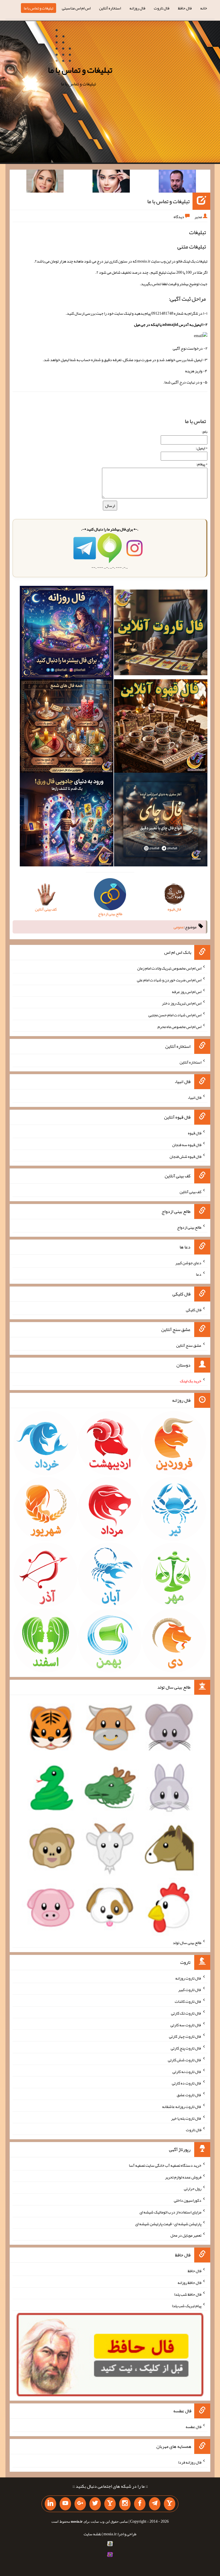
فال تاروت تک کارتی (186, 2013)
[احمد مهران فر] (177, 182)
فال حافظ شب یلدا (188, 2294)
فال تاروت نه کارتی (187, 2071)
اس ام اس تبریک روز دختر (182, 1003)
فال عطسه (194, 2427)
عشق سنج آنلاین (189, 1345)
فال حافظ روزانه (189, 2283)
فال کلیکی (194, 1310)
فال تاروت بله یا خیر (186, 2118)
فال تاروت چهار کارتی (185, 2036)
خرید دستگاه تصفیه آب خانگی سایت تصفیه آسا (165, 2165)
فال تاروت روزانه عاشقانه (182, 2107)
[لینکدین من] (50, 2504)
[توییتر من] (95, 2504)
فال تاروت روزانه (188, 1978)
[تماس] (110, 2504)
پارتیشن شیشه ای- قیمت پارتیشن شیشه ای (168, 2223)
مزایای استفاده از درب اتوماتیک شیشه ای (170, 2212)
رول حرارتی (193, 2189)
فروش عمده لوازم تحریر (183, 2177)
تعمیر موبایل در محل (186, 2235)
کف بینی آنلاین (190, 1192)
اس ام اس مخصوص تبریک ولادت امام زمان (169, 968)
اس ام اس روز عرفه (187, 991)
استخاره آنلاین (110, 8)
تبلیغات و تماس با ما (39, 8)
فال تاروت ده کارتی (187, 2083)
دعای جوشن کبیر (188, 1262)
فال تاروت (162, 8)
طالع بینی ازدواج (189, 1227)
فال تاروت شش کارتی (185, 2060)
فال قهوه (195, 1133)
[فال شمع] (66, 727)
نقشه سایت (93, 2534)
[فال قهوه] (161, 727)
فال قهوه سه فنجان (187, 1145)
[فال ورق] (66, 821)
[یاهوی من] (170, 2504)
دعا (199, 1274)
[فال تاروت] (161, 634)
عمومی (179, 927)
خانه (204, 8)
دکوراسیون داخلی (188, 2200)
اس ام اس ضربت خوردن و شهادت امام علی (169, 980)
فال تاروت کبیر (190, 1990)
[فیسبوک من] (140, 2504)
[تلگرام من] (155, 2504)
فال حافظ (185, 8)
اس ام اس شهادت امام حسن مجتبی (175, 1015)
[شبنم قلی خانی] (45, 182)
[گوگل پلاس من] (80, 2504)
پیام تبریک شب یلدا (187, 2306)
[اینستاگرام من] (125, 2504)
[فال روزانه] (66, 634)
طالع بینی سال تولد (187, 1943)
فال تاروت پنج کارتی (186, 2048)
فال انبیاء (195, 1097)
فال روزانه (137, 8)
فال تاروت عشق (189, 2095)
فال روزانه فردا (190, 2462)
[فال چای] (161, 821)
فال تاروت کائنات (188, 2001)
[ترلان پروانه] (111, 182)
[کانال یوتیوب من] (65, 2504)
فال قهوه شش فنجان (185, 1156)
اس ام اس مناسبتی (76, 8)
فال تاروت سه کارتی (186, 2025)
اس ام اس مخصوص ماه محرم (179, 1027)
